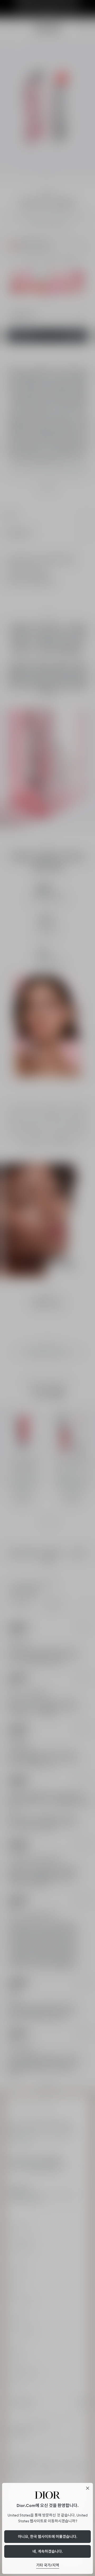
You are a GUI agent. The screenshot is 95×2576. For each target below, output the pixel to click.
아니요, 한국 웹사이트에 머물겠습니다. (48, 2537)
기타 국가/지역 (48, 2565)
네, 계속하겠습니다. (48, 2551)
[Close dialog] (88, 2488)
